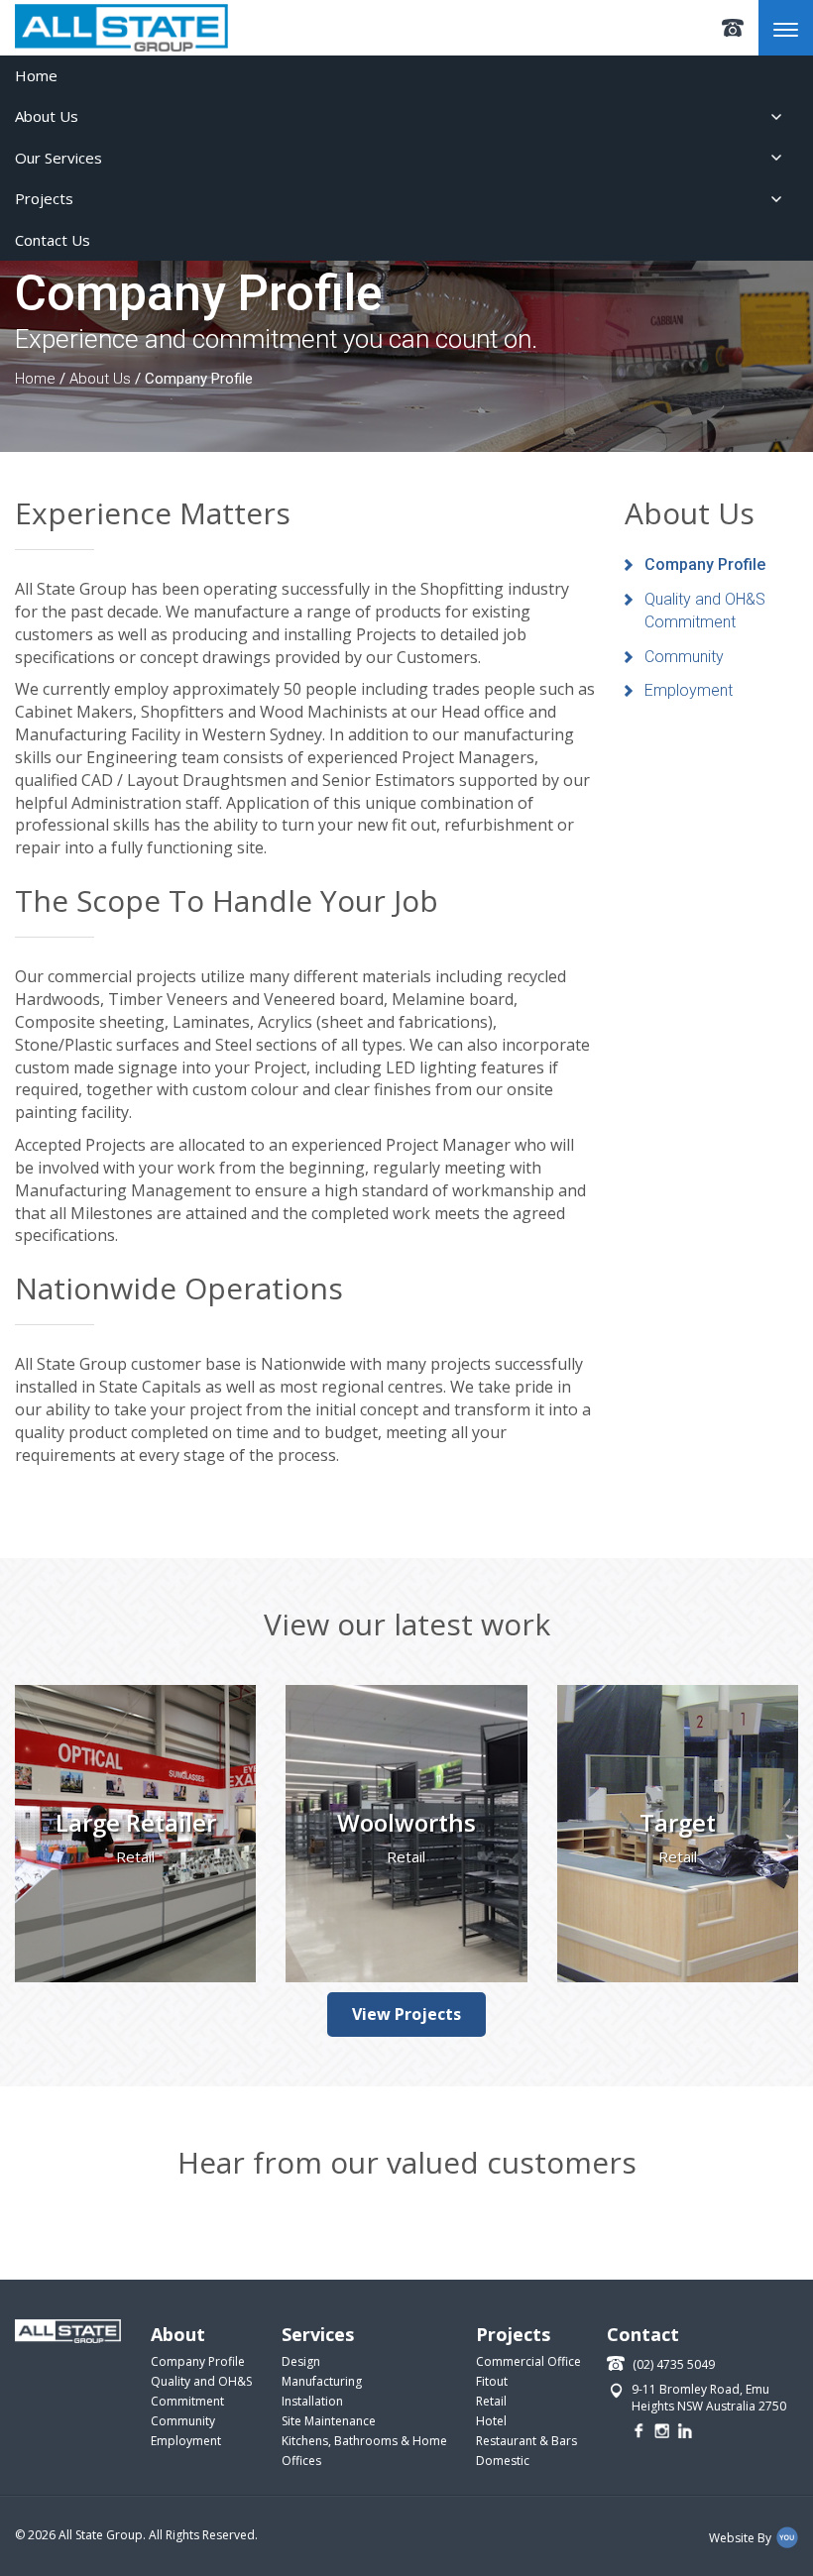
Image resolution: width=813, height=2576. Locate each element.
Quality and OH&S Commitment (705, 611)
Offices (301, 2461)
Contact (643, 2334)
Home (36, 75)
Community (684, 657)
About (178, 2334)
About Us (47, 116)
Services (318, 2334)
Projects (44, 198)
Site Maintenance (329, 2421)
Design (301, 2361)
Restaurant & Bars (526, 2441)
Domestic (503, 2461)
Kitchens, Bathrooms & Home (364, 2441)
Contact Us (53, 240)
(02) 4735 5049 (733, 28)
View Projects (406, 2014)
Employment (689, 690)
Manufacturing (322, 2381)
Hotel (491, 2421)
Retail (491, 2401)
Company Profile (705, 564)
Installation (312, 2401)
